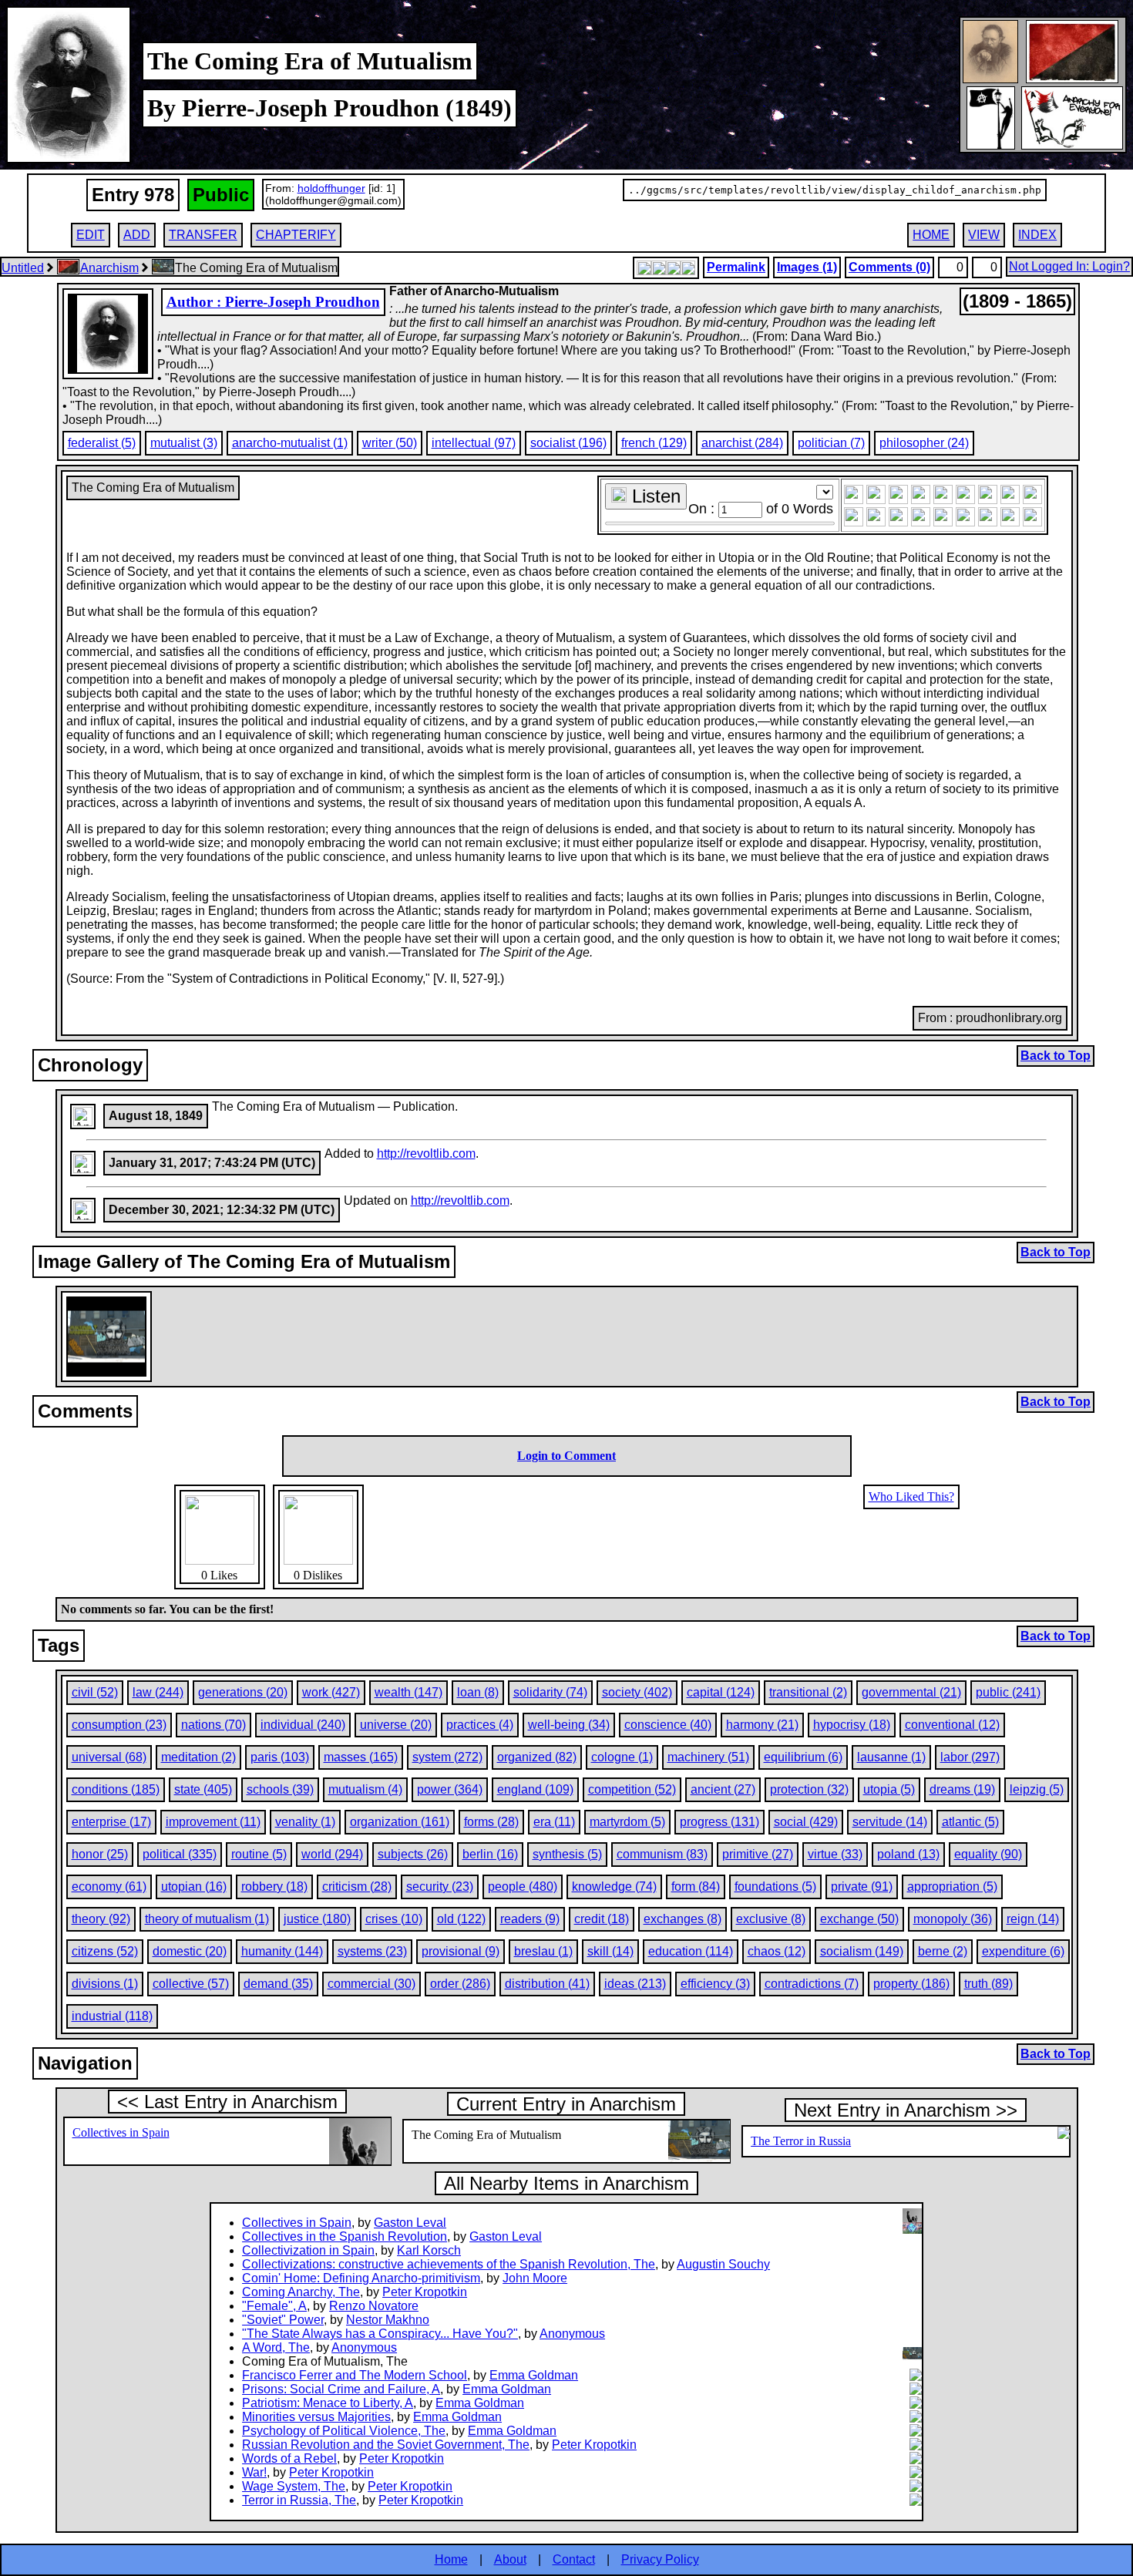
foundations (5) (775, 1887)
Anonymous (572, 2334)
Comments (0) (889, 267)
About (510, 2559)
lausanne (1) (891, 1757)
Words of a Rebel (289, 2458)
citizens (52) (105, 1951)
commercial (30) (372, 1984)
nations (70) (213, 1725)
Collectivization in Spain (308, 2250)
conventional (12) (952, 1725)
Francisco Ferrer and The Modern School (355, 2375)
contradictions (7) (812, 1984)
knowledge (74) (614, 1887)
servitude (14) (890, 1822)
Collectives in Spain (121, 2132)
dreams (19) (962, 1789)
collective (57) (191, 1984)
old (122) (461, 1919)
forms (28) (491, 1822)
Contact (574, 2559)
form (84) (696, 1887)
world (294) (332, 1854)
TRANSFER (203, 235)
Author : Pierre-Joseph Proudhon (273, 302)
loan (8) (478, 1692)
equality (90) (988, 1854)
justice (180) (317, 1919)
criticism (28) (357, 1887)
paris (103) (280, 1757)
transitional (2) (808, 1692)
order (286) (460, 1984)
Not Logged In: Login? (1069, 266)
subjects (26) (413, 1854)
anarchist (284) (742, 443)
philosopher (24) (924, 443)
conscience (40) (668, 1725)
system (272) (447, 1757)
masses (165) (361, 1757)
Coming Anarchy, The (301, 2292)
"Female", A (274, 2306)
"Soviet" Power (283, 2320)
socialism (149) (862, 1951)
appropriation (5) (952, 1887)
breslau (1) (543, 1951)
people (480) (523, 1887)
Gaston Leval (410, 2223)
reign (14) (1033, 1919)
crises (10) (394, 1919)
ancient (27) (723, 1789)
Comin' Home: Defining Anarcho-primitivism (361, 2278)
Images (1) (807, 267)
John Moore (535, 2278)
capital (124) (721, 1692)
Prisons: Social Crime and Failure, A (341, 2389)
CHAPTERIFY (296, 235)
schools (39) (280, 1789)
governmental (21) (911, 1692)
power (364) (450, 1789)
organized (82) (537, 1757)
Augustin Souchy (723, 2264)
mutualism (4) (365, 1789)
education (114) (691, 1951)
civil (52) (95, 1692)
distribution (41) (547, 1984)
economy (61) (109, 1887)
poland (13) (908, 1854)
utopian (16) (194, 1887)
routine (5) (259, 1854)
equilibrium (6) (803, 1757)
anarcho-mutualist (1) (290, 443)
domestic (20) (190, 1951)
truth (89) (988, 1984)
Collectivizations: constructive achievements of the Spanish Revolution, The (449, 2264)
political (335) (180, 1854)
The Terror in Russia (801, 2141)
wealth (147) (408, 1692)
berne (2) (943, 1951)
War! (254, 2472)
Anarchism (109, 268)
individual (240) (303, 1725)
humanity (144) (282, 1951)
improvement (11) (213, 1822)
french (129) (654, 443)
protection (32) (809, 1789)
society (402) (637, 1692)
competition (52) (632, 1789)
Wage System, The (294, 2486)
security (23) (440, 1887)
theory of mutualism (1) (207, 1919)
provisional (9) (461, 1951)
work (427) (331, 1692)
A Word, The (276, 2347)
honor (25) (100, 1854)
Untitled (23, 268)
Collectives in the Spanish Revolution (345, 2236)
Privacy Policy (660, 2559)
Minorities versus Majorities (316, 2417)
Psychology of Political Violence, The (344, 2431)
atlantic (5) (970, 1822)
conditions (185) (116, 1789)
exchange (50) (859, 1919)
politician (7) (831, 443)
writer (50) (390, 443)
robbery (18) (274, 1887)
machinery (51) (708, 1757)
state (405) (203, 1789)
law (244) (158, 1692)
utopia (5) (889, 1789)
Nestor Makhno (388, 2320)
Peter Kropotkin (425, 2292)
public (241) (1008, 1692)
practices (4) (480, 1725)
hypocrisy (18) (852, 1725)
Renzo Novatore (374, 2306)
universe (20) (396, 1725)
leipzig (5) (1037, 1789)
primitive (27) (758, 1854)
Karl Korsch (429, 2250)
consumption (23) (119, 1725)
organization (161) (400, 1822)
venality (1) (305, 1822)
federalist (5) (102, 443)
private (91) (862, 1887)
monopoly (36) (953, 1919)
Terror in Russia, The (299, 2500)
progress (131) (719, 1822)
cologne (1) (622, 1757)
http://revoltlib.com (426, 1153)
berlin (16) (490, 1854)
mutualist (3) (184, 443)
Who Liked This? (911, 1497)
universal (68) (109, 1757)
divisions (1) (105, 1984)
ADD (137, 235)
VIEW (984, 235)
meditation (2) (198, 1757)
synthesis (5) (567, 1854)
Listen (654, 496)
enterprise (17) (111, 1822)
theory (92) (101, 1919)
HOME (931, 235)
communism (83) (662, 1854)
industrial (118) (112, 2016)
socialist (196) (568, 443)
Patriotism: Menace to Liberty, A (328, 2403)
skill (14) (610, 1951)
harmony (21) (762, 1725)
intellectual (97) (474, 443)
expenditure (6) (1023, 1951)
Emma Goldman (534, 2375)
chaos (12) (777, 1951)
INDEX (1037, 235)
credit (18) (602, 1919)
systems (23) (372, 1951)
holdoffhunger (331, 188)
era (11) (554, 1822)
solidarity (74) (550, 1692)
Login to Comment (566, 1456)
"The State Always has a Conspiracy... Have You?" (380, 2334)
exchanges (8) (682, 1919)
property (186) (911, 1984)
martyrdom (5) (627, 1822)
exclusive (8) (771, 1919)
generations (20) (243, 1692)
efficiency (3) (715, 1984)
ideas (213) (635, 1984)
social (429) (806, 1822)
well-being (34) (569, 1725)
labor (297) (970, 1757)
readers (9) (530, 1919)
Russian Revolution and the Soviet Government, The (386, 2445)
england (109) (535, 1789)
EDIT (91, 235)
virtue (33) (835, 1854)
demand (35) (278, 1984)
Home (451, 2559)
